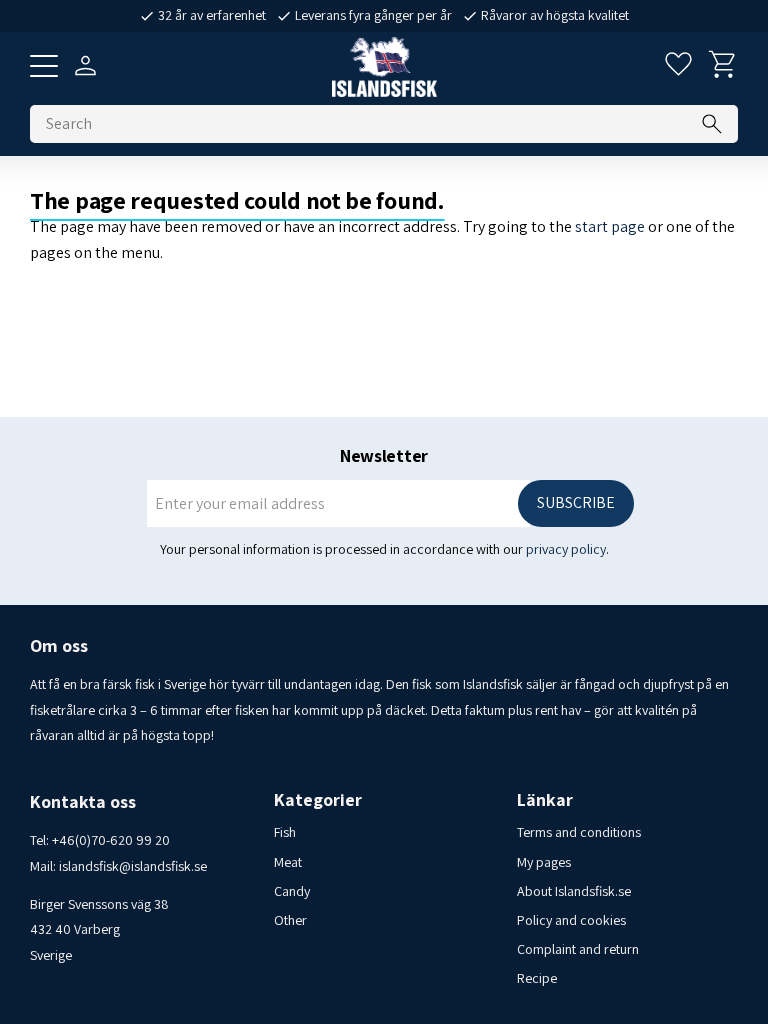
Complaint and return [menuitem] (578, 949)
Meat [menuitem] (288, 862)
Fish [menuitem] (285, 832)
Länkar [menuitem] (545, 800)
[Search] (712, 124)
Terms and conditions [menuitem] (579, 832)
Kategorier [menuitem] (318, 800)
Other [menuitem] (290, 920)
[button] (44, 66)
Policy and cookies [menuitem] (571, 920)
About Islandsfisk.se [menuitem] (574, 891)
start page (610, 226)
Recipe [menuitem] (537, 978)
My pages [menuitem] (544, 862)
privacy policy (566, 549)
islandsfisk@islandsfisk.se (133, 866)
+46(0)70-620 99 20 (111, 840)
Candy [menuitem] (292, 891)
